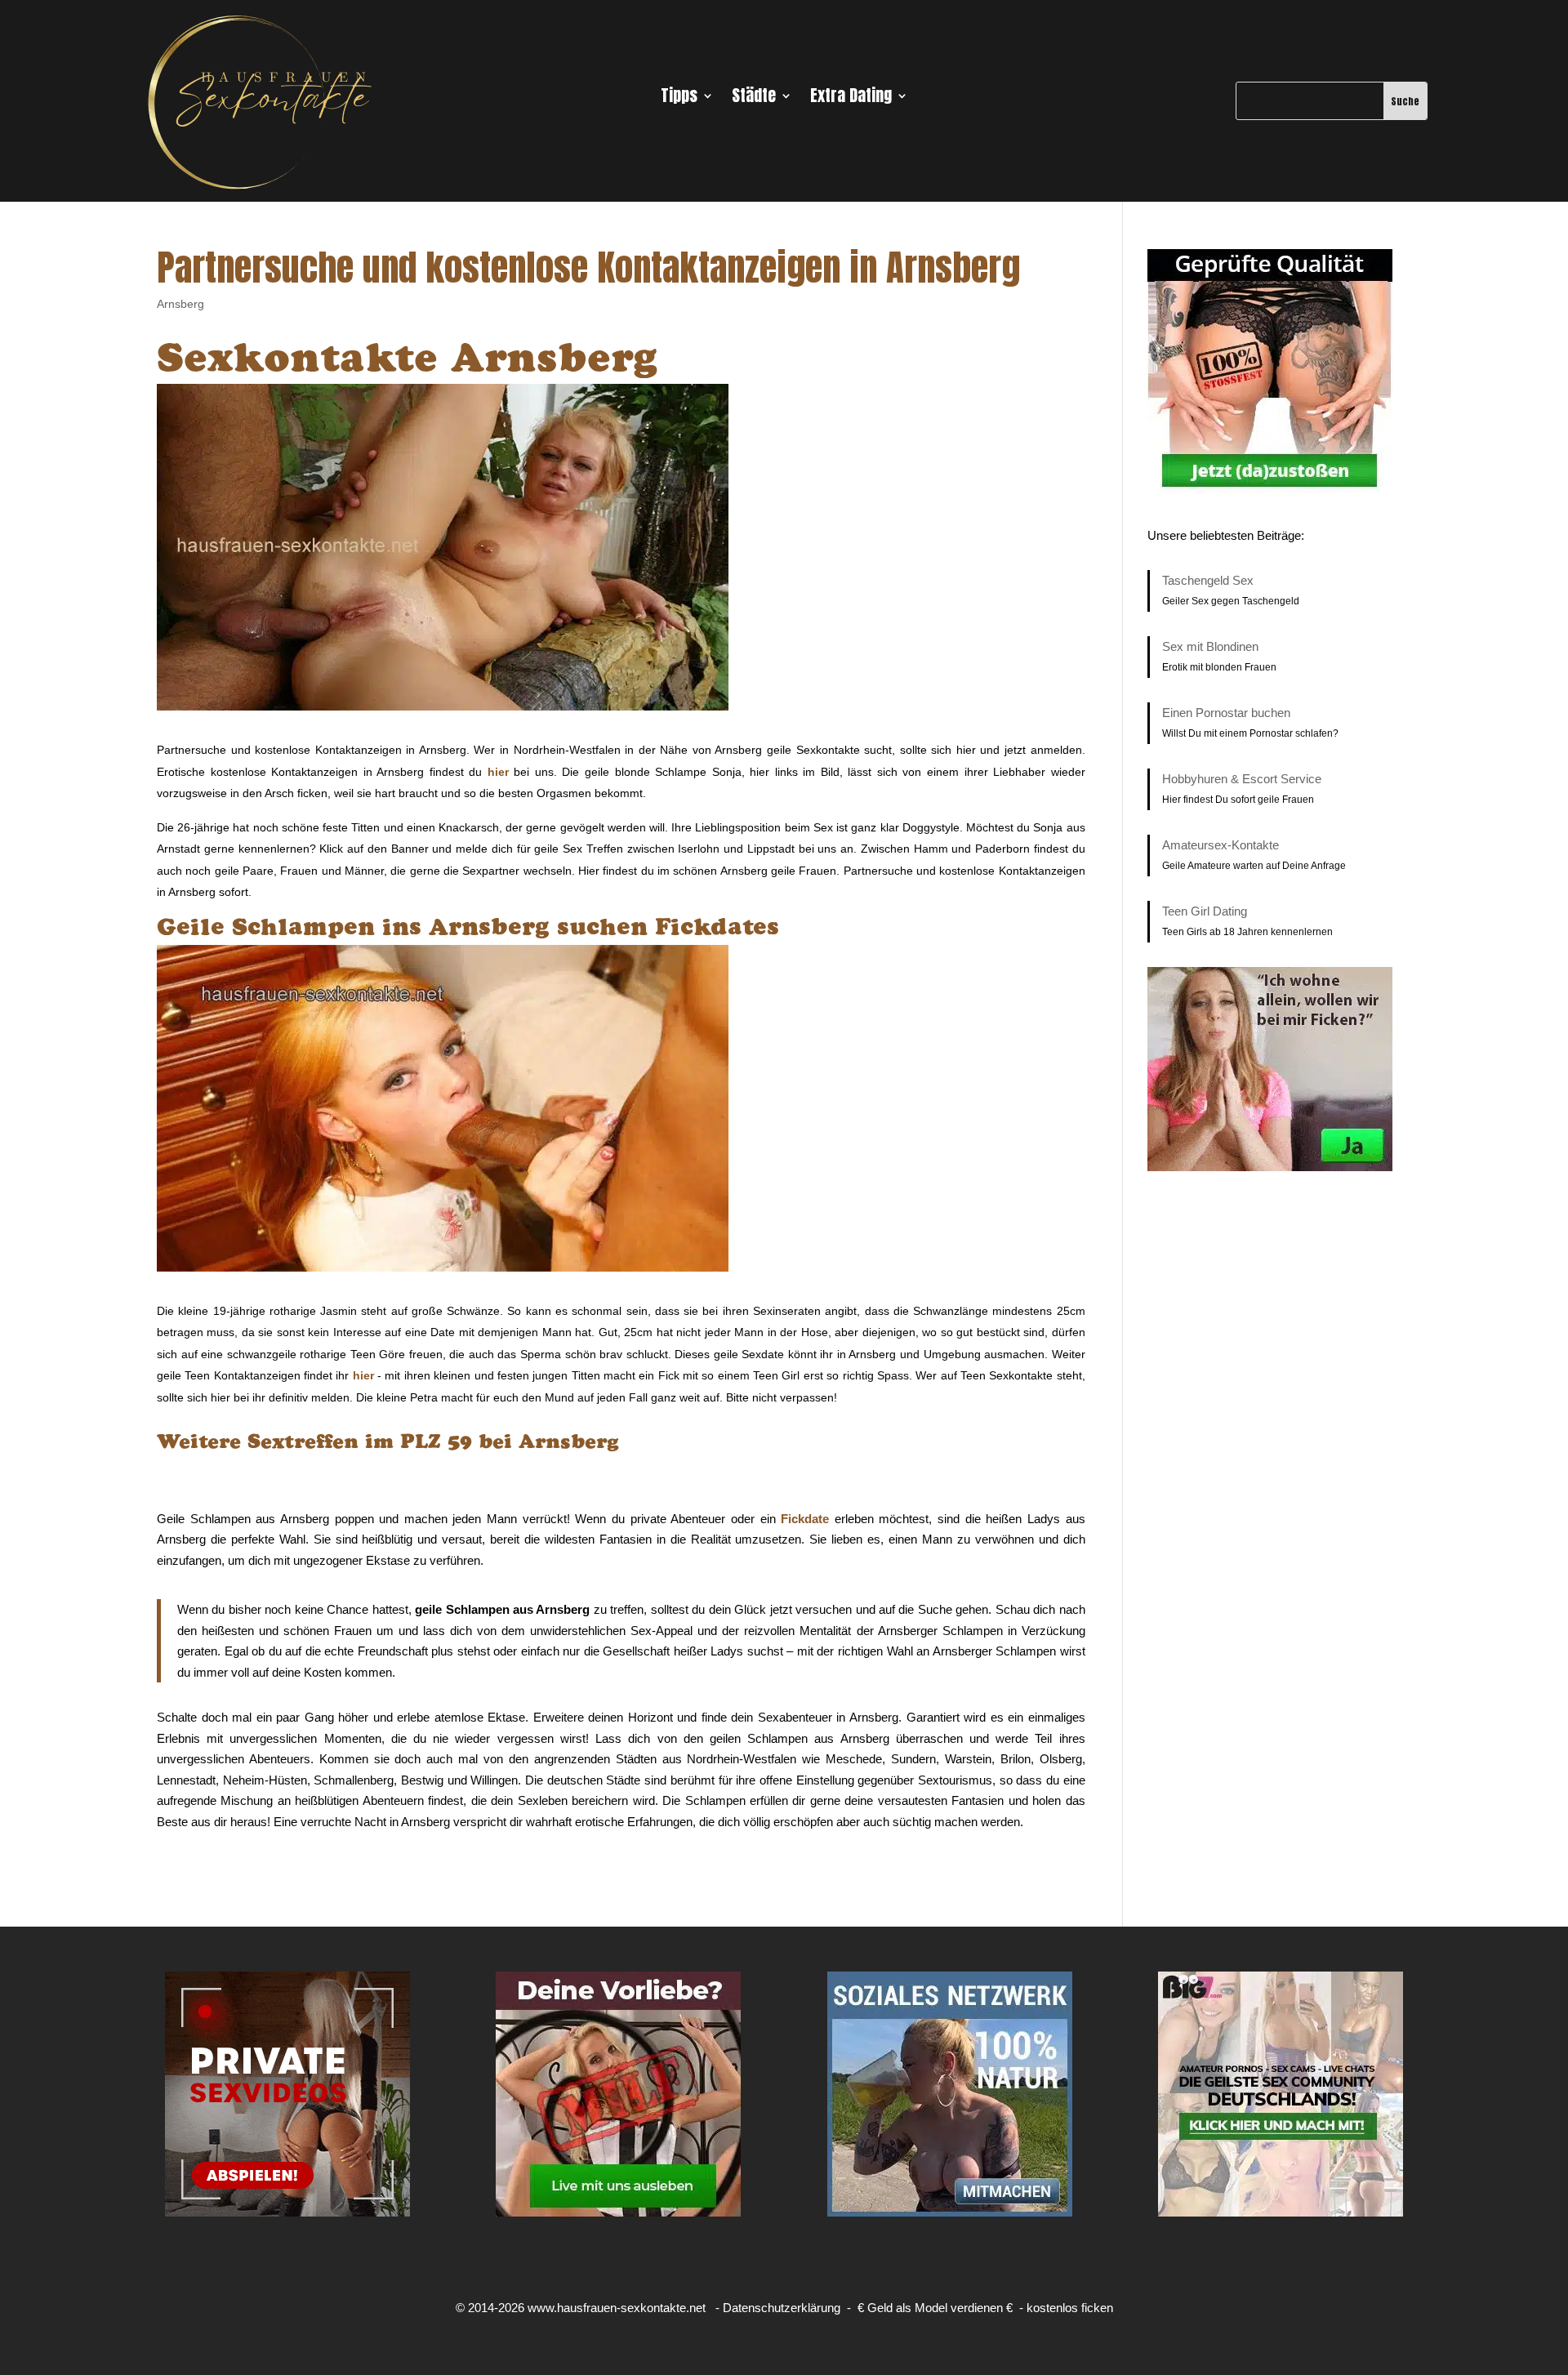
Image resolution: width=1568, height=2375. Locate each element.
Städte (754, 99)
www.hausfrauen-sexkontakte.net (617, 2308)
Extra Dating (851, 99)
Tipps (679, 99)
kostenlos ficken (1070, 2308)
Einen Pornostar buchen (1226, 713)
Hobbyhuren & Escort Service (1242, 779)
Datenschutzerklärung (782, 2308)
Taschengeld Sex (1208, 580)
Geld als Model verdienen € (940, 2308)
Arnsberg (180, 304)
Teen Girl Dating (1205, 911)
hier (498, 772)
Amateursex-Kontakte (1221, 845)
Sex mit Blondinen (1210, 646)
